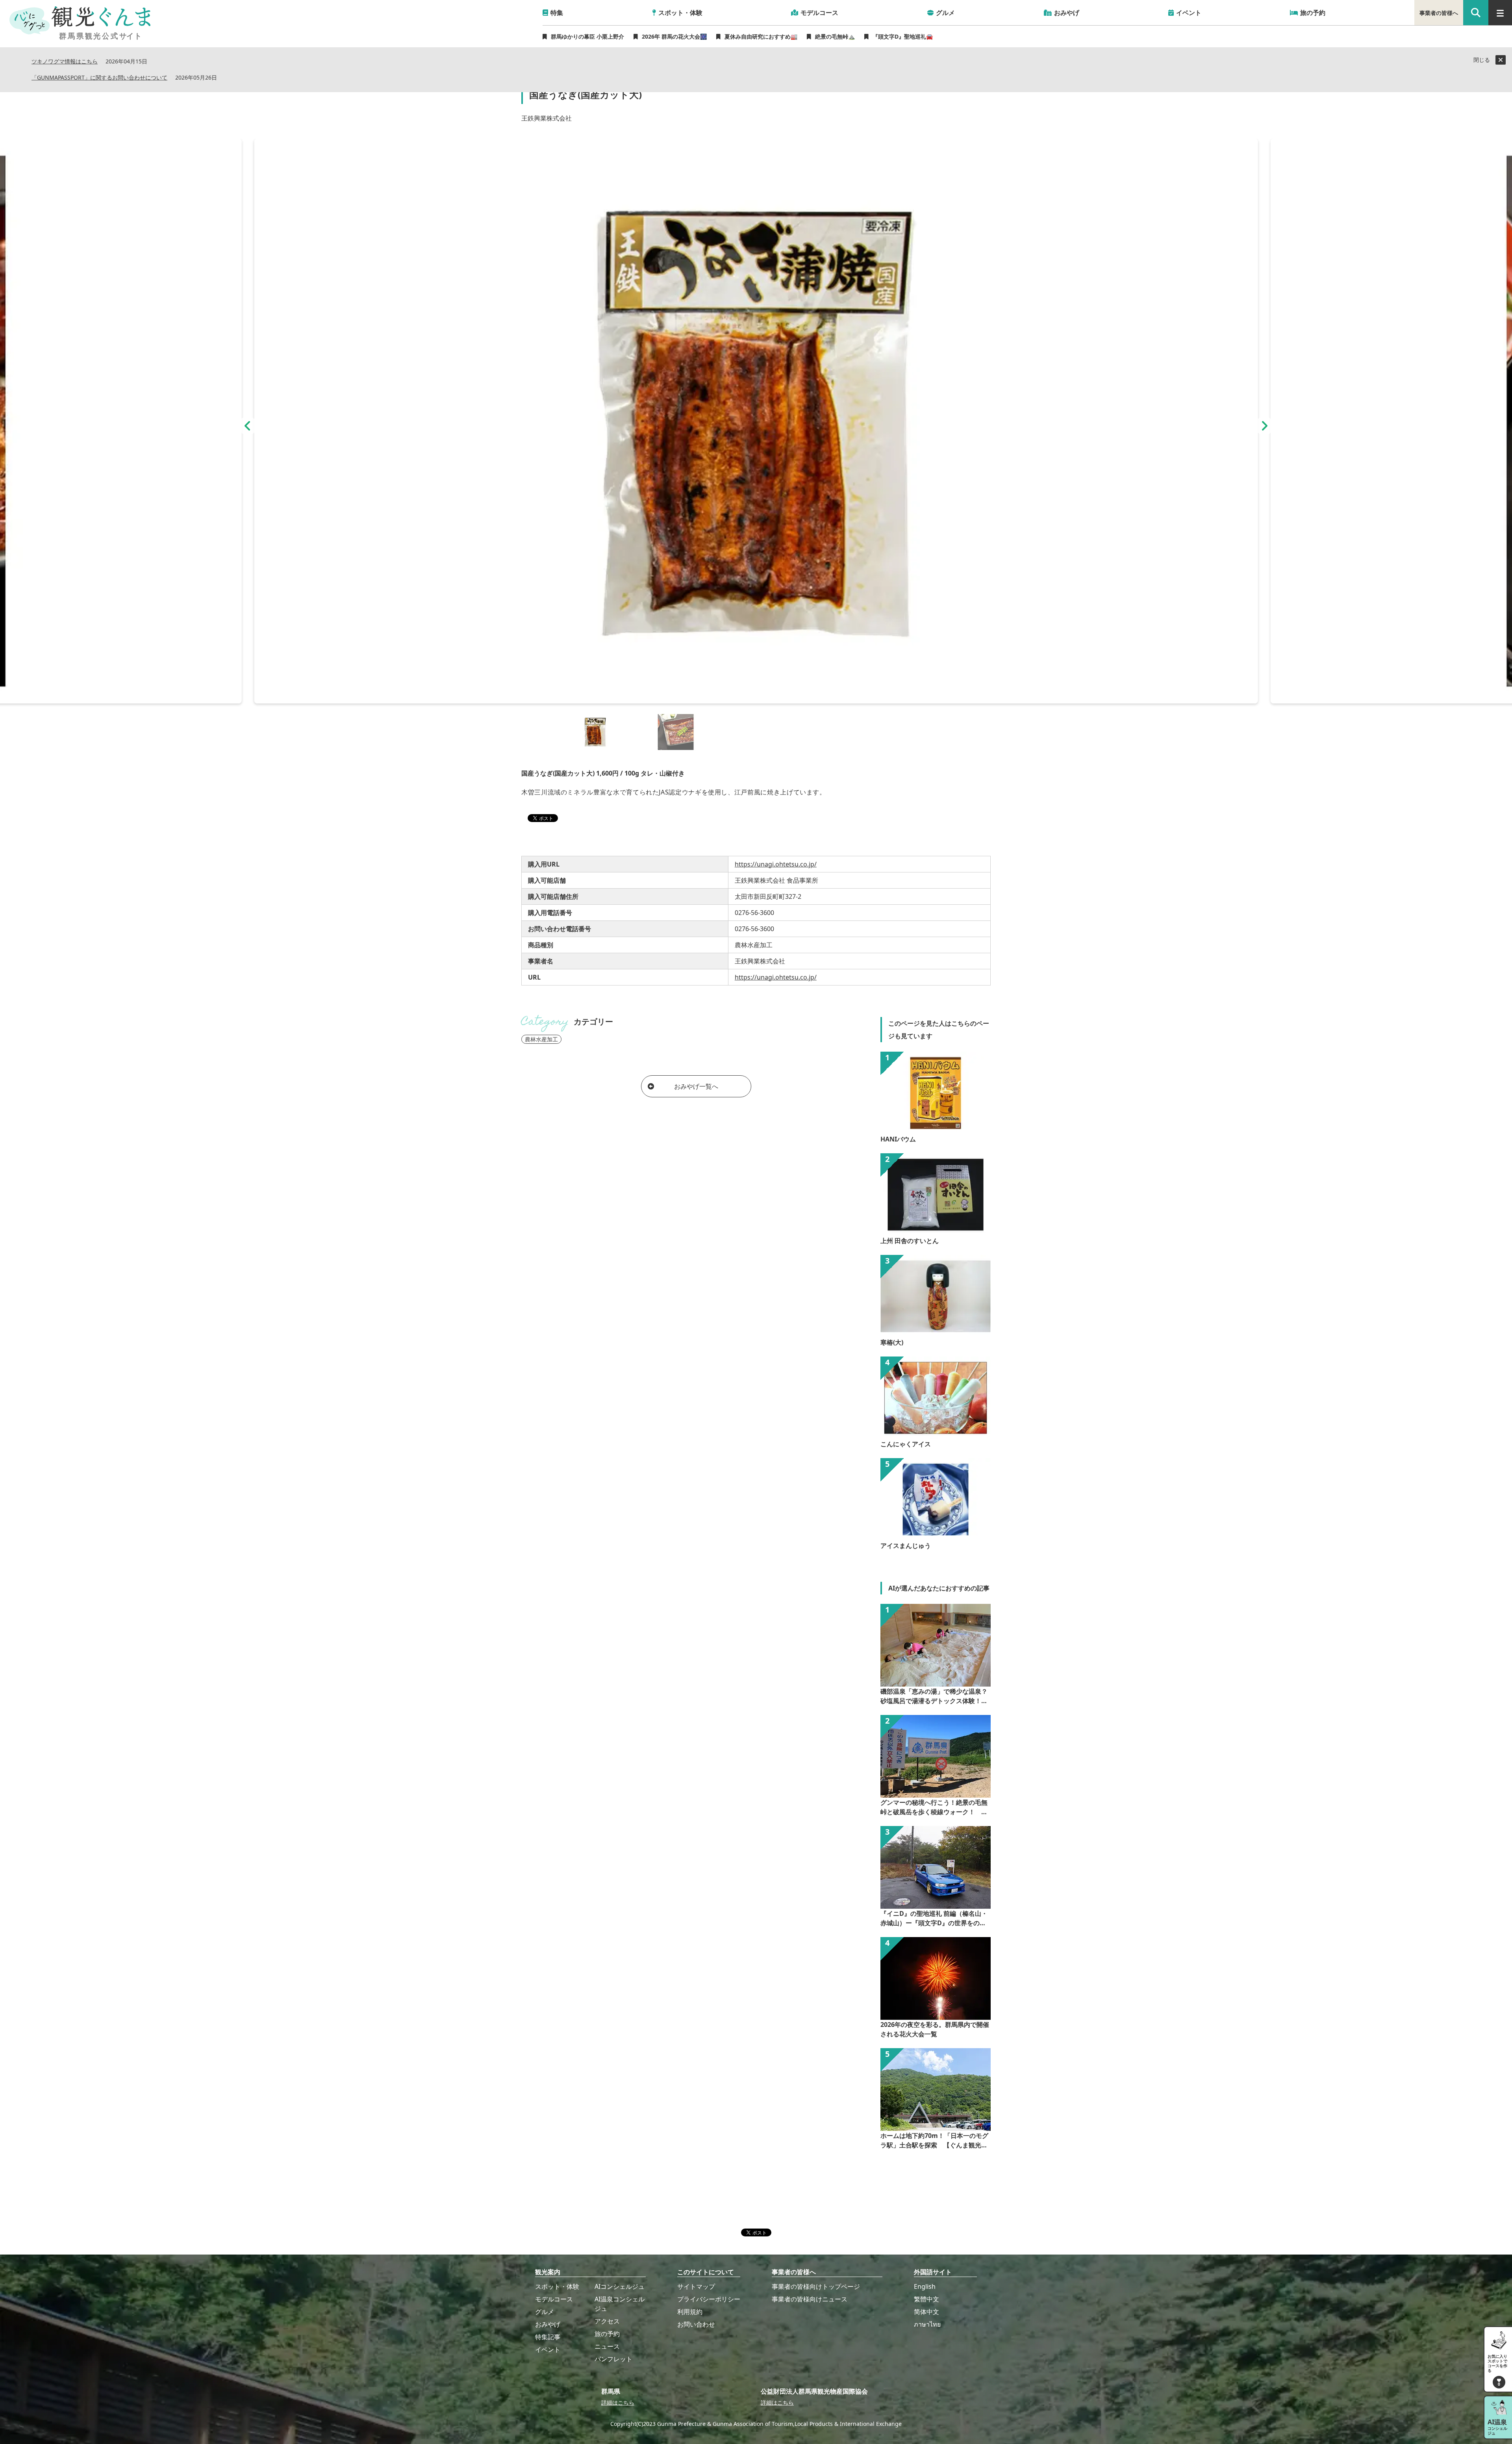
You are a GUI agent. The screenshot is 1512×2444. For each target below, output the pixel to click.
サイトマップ (696, 2286)
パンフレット (613, 2359)
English (925, 2286)
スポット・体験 (557, 2286)
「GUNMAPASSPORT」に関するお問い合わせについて (99, 78)
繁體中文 (926, 2299)
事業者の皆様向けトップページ (816, 2286)
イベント (548, 2349)
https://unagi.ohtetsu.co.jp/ (776, 864)
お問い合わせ (696, 2324)
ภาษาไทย (927, 2324)
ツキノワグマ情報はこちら (65, 62)
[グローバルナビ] (1500, 13)
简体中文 (926, 2312)
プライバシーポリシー (709, 2299)
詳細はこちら (618, 2402)
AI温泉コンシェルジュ (620, 2304)
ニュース (607, 2346)
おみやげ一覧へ (696, 1086)
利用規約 (690, 2312)
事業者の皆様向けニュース (810, 2299)
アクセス (607, 2321)
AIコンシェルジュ (620, 2286)
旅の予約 (607, 2334)
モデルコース (554, 2299)
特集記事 (548, 2337)
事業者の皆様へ (1439, 13)
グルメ (545, 2312)
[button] (248, 426)
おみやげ (548, 2324)
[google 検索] (1476, 13)
